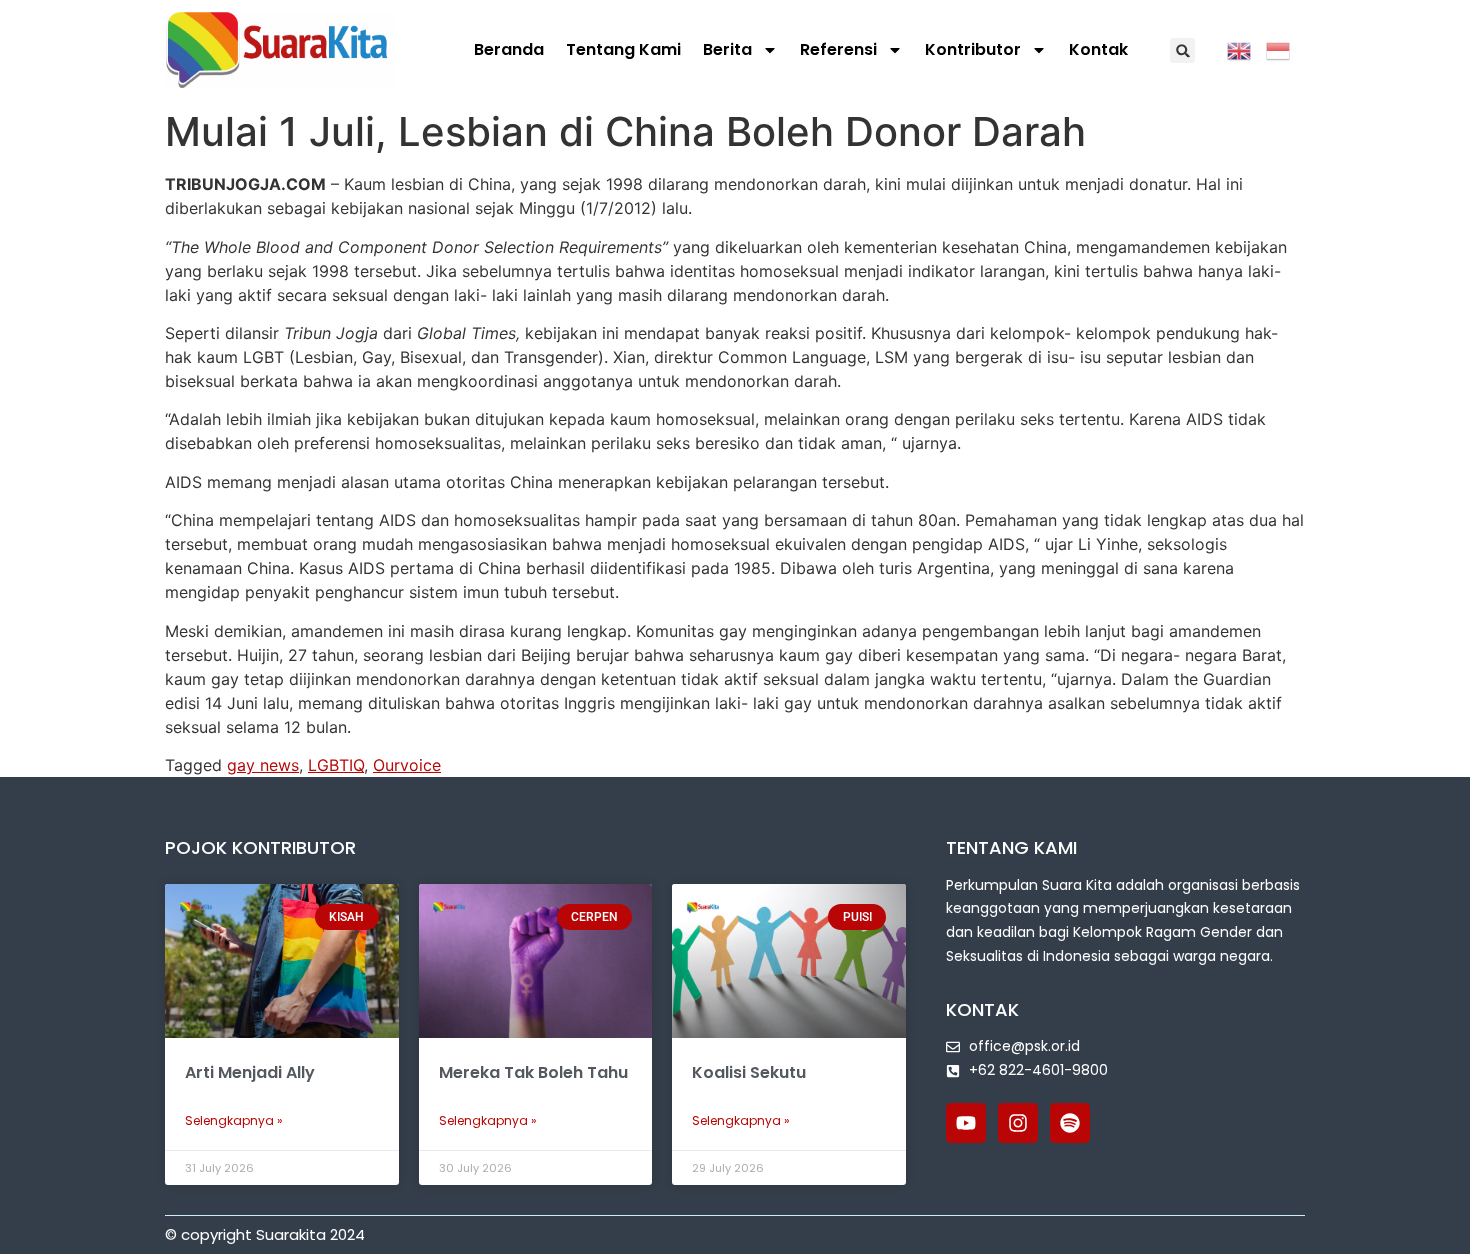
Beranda (509, 49)
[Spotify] (1070, 1123)
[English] (1246, 49)
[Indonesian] (1285, 49)
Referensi (838, 49)
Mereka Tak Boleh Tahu (533, 1072)
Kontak (1098, 49)
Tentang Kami (623, 49)
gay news (263, 765)
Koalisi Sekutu (749, 1072)
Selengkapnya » (234, 1120)
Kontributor (973, 49)
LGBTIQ (336, 765)
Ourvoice (407, 765)
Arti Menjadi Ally (250, 1072)
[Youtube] (966, 1123)
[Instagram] (1018, 1123)
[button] (1182, 50)
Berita (727, 49)
